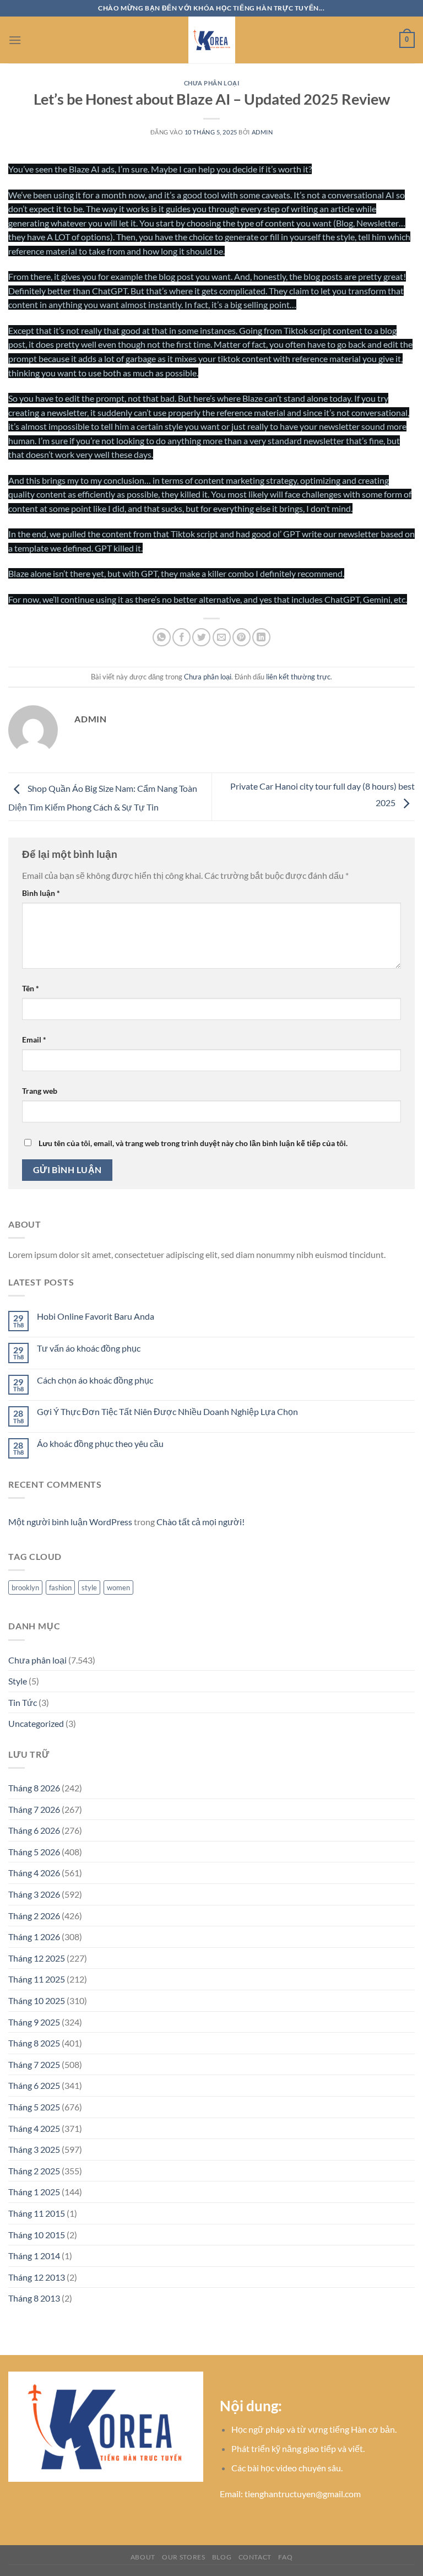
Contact (255, 2557)
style (89, 1587)
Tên (31, 988)
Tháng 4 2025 (34, 2128)
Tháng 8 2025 (34, 2043)
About (143, 2557)
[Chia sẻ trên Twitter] (201, 637)
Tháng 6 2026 (34, 1830)
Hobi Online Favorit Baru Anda (96, 1316)
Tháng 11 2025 (37, 1979)
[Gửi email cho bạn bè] (222, 637)
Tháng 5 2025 (34, 2107)
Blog (222, 2557)
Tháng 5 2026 (34, 1852)
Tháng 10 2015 (37, 2235)
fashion (60, 1587)
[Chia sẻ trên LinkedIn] (261, 637)
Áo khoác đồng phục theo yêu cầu (100, 1443)
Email (34, 1039)
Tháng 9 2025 (34, 2022)
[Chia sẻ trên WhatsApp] (162, 637)
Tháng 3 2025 (34, 2149)
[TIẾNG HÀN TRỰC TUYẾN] (211, 40)
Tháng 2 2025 (34, 2171)
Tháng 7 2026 (34, 1809)
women (118, 1587)
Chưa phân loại (212, 83)
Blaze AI (84, 169)
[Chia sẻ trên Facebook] (181, 637)
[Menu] (15, 40)
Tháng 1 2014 (34, 2256)
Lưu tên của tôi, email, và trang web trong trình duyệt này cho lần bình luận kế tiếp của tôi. (193, 1143)
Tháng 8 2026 (34, 1788)
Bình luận (41, 893)
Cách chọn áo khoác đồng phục (95, 1380)
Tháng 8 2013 (34, 2298)
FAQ (285, 2557)
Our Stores (183, 2557)
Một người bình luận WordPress (70, 1522)
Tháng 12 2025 (37, 1958)
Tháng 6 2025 (34, 2085)
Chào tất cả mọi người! (200, 1522)
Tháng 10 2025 (37, 2000)
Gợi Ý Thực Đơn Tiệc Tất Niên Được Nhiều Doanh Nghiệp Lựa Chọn (167, 1411)
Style (18, 1681)
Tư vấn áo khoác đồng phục (89, 1348)
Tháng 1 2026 (34, 1937)
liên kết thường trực (298, 677)
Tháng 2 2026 (34, 1916)
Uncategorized (36, 1723)
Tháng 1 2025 (34, 2192)
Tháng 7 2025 (34, 2064)
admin (262, 132)
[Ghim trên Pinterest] (242, 637)
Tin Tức (23, 1702)
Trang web (40, 1091)
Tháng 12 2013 (37, 2277)
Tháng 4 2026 (34, 1873)
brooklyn (25, 1587)
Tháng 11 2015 (37, 2213)
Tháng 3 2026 (34, 1894)
